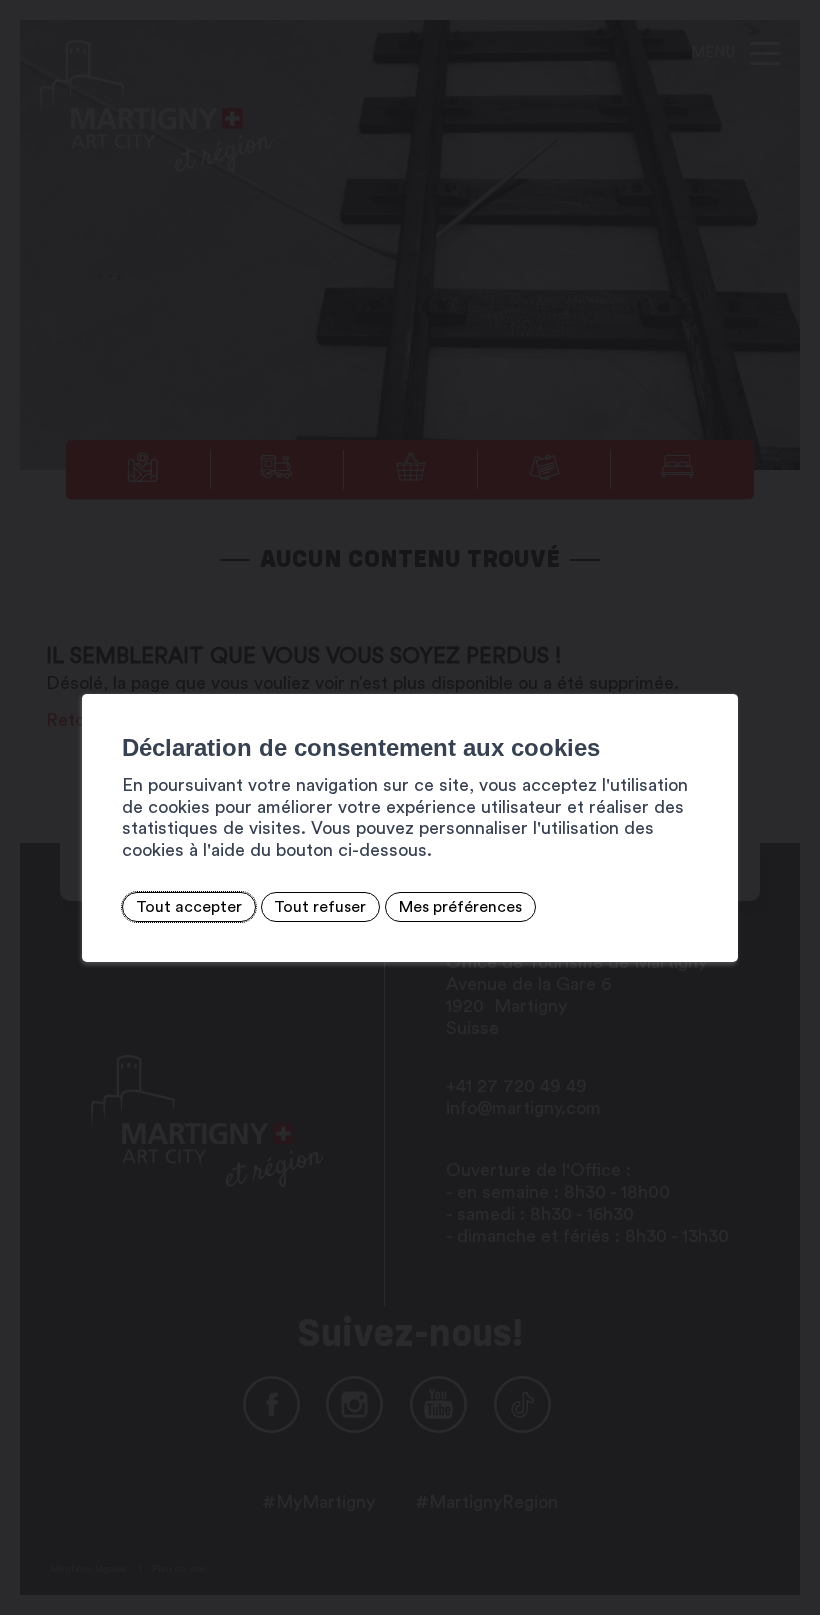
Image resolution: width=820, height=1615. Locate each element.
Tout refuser (320, 907)
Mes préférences (460, 907)
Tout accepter (189, 907)
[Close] (720, 672)
